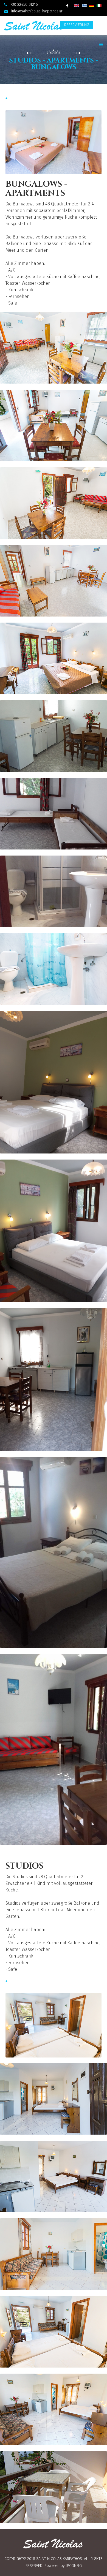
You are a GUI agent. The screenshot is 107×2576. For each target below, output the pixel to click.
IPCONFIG (74, 2566)
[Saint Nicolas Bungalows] (54, 348)
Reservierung (77, 25)
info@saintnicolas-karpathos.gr (37, 11)
